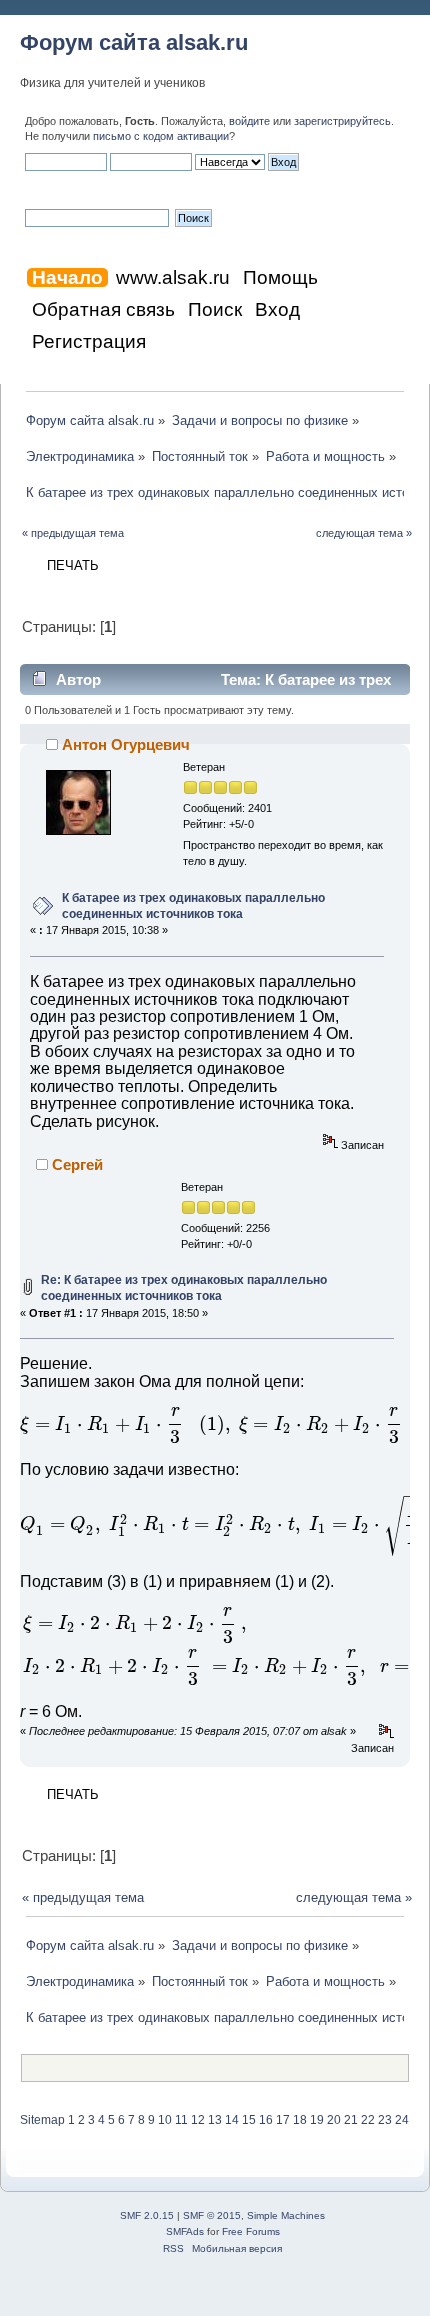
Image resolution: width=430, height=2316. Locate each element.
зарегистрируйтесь (342, 121)
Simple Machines (286, 2215)
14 (232, 2120)
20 (334, 2120)
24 (402, 2120)
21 (351, 2120)
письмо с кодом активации (161, 136)
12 (198, 2120)
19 (317, 2120)
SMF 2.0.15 (147, 2215)
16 (266, 2120)
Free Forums (251, 2231)
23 (385, 2120)
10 (165, 2120)
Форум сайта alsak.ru (134, 42)
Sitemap (42, 2120)
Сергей (77, 1164)
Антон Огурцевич (126, 744)
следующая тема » (364, 533)
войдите (249, 121)
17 (283, 2120)
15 (249, 2120)
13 (215, 2120)
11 (181, 2120)
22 (368, 2120)
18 (300, 2120)
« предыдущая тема (73, 533)
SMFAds (185, 2231)
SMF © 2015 (212, 2215)
